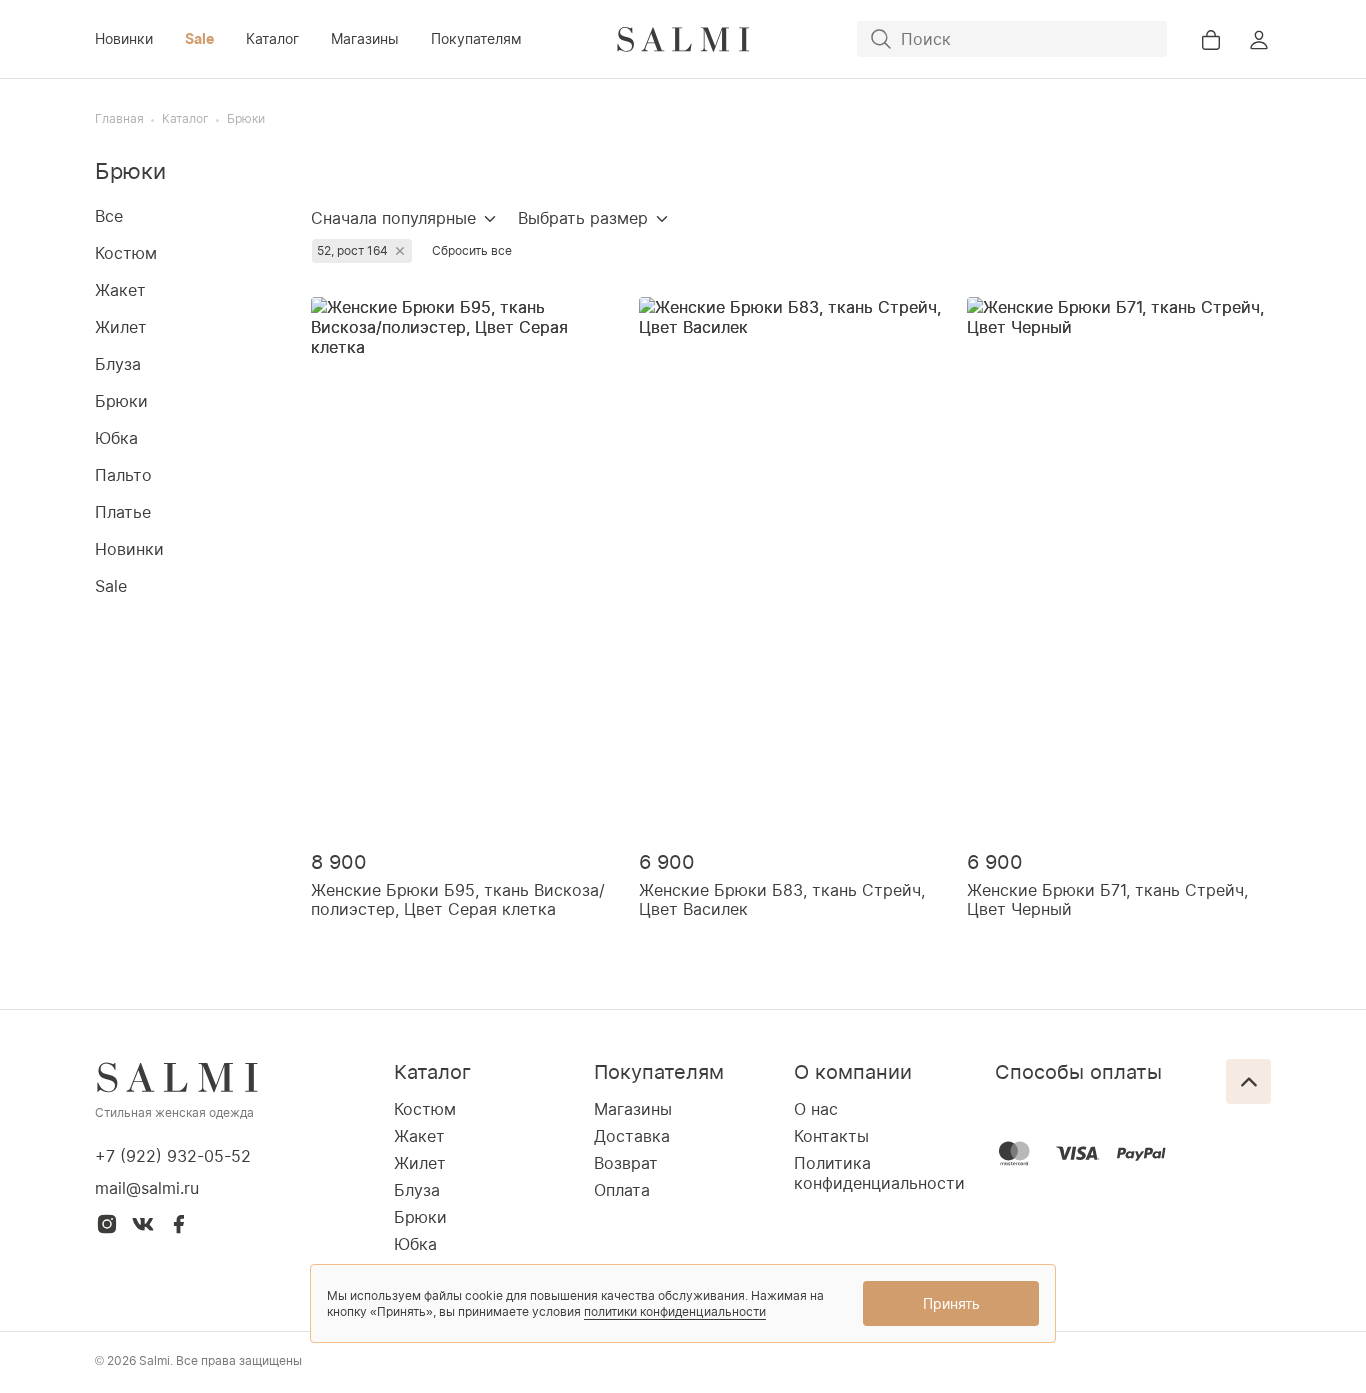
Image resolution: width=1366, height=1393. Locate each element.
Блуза (118, 364)
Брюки (246, 118)
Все (109, 216)
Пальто (123, 475)
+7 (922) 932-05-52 (173, 1156)
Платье (123, 512)
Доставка (632, 1136)
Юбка (116, 438)
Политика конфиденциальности (879, 1173)
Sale (199, 38)
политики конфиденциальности (675, 1311)
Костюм (126, 253)
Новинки (124, 38)
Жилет (121, 327)
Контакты (831, 1136)
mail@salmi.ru (147, 1188)
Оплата (622, 1190)
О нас (816, 1109)
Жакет (120, 290)
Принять (951, 1303)
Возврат (626, 1163)
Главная (119, 118)
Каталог (272, 38)
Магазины (365, 38)
